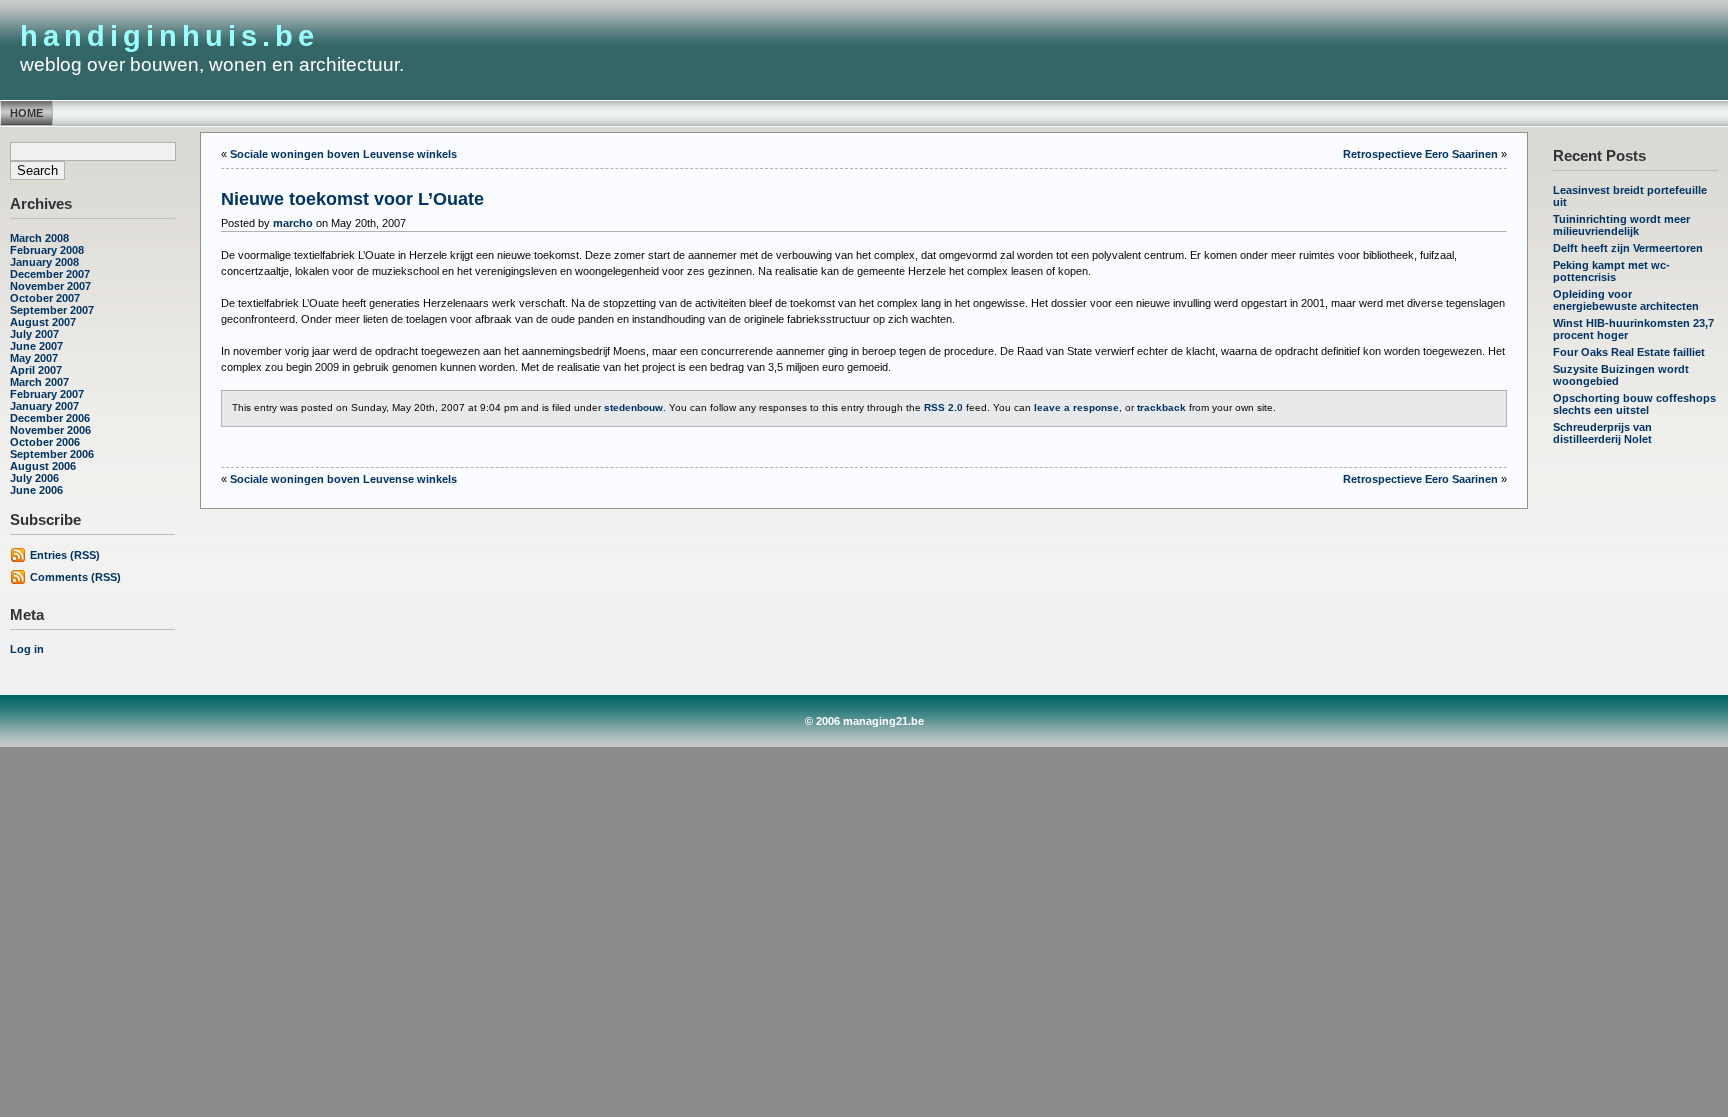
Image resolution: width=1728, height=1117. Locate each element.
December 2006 (50, 418)
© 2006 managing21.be (864, 721)
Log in (27, 649)
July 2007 (34, 334)
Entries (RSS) (65, 555)
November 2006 (50, 430)
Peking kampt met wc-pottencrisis (1611, 271)
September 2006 (52, 454)
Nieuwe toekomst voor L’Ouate (352, 199)
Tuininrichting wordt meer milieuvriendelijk (1621, 225)
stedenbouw (633, 407)
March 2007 (39, 382)
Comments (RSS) (75, 577)
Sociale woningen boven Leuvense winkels (343, 154)
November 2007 (50, 286)
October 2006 (45, 442)
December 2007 (50, 274)
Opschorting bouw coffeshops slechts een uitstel (1634, 404)
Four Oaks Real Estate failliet (1629, 352)
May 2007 (34, 358)
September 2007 (52, 310)
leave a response (1076, 407)
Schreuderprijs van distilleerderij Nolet (1602, 433)
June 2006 (36, 490)
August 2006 (43, 466)
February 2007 (47, 394)
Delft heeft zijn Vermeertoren (1628, 248)
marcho (293, 223)
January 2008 (44, 262)
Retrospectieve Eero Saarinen (1420, 154)
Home (26, 113)
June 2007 (36, 346)
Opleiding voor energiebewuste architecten (1626, 300)
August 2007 (43, 322)
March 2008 (39, 238)
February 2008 (47, 250)
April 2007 (36, 370)
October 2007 (45, 298)
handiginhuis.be (169, 36)
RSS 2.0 (943, 407)
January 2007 (44, 406)
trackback (1161, 407)
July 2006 (34, 478)
